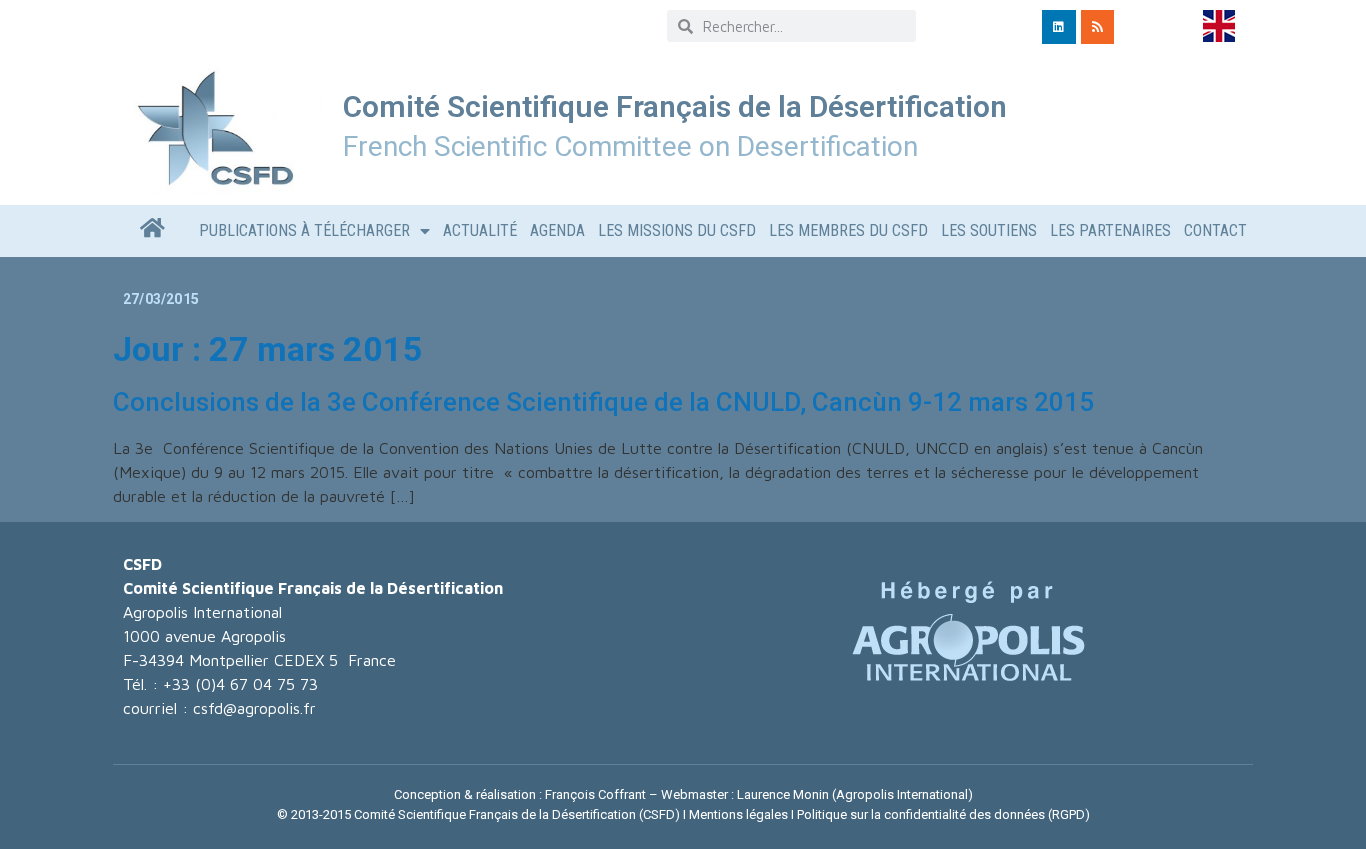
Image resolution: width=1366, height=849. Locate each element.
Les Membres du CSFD (848, 230)
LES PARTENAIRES (1110, 230)
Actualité (480, 230)
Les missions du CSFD (677, 230)
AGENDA (557, 230)
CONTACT (1215, 230)
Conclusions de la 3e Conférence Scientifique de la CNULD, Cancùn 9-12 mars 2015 (603, 402)
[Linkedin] (1059, 27)
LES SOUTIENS (989, 230)
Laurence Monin (783, 794)
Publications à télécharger (304, 230)
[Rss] (1098, 27)
